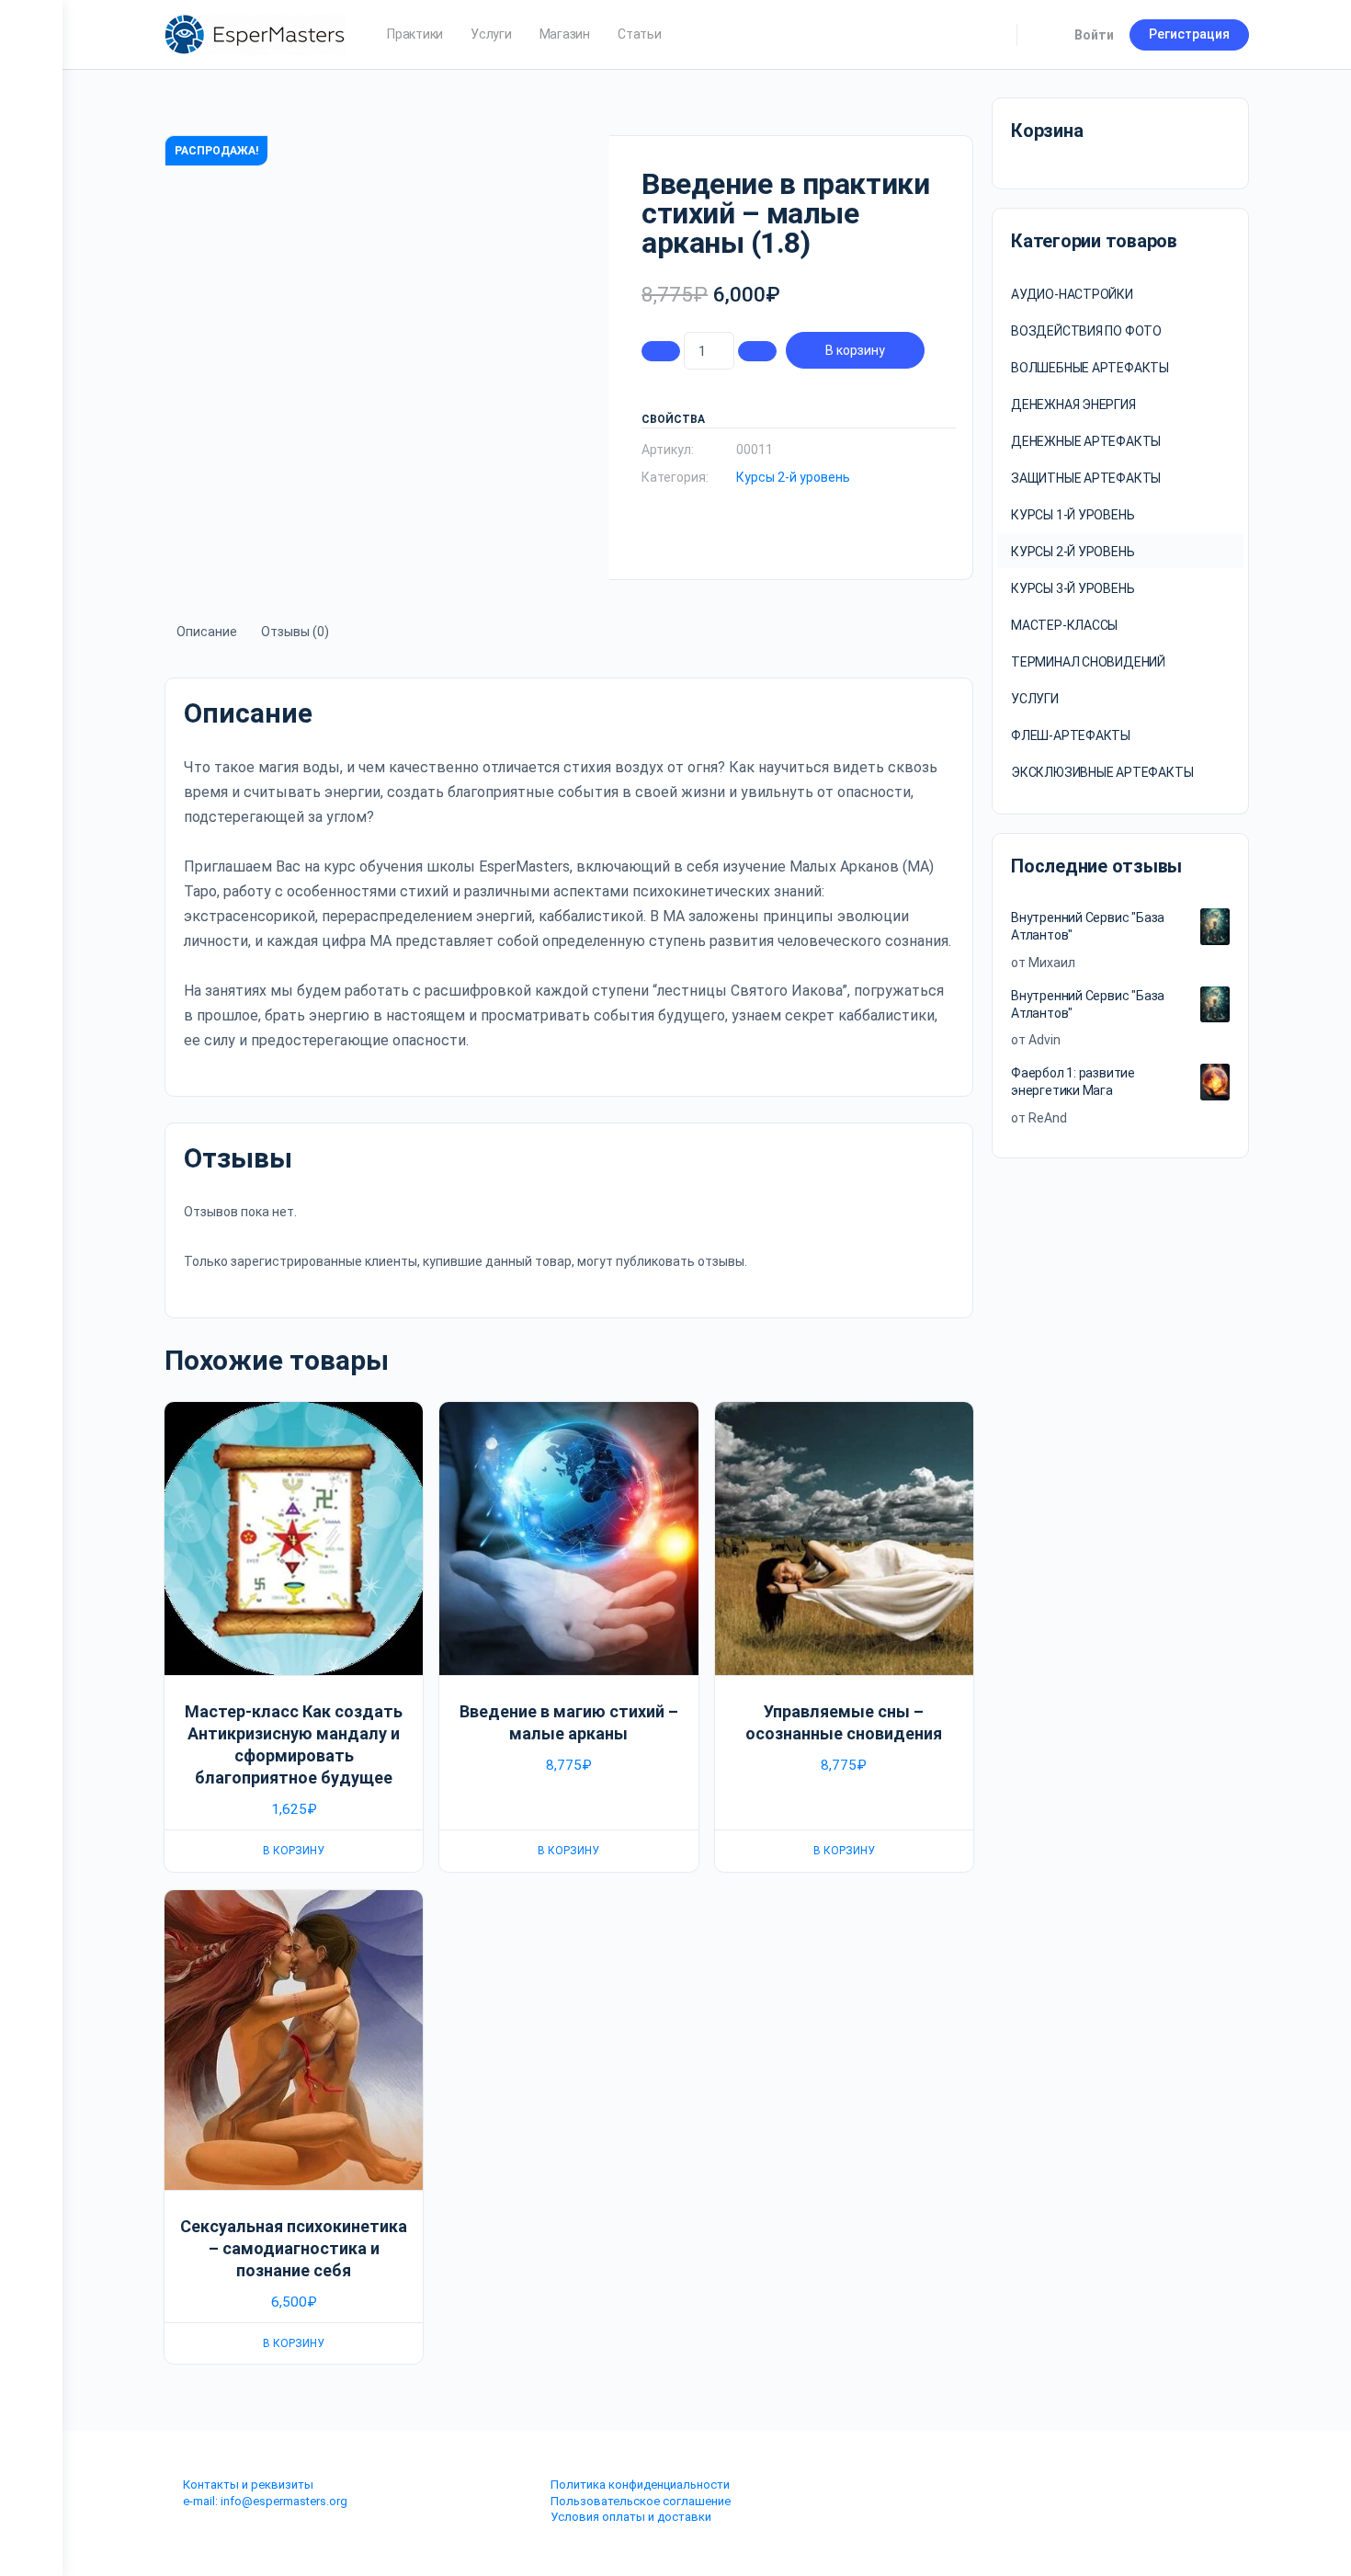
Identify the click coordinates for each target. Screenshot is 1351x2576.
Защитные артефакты (1086, 478)
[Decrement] (661, 351)
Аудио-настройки (1072, 294)
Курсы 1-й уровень (1073, 515)
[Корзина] (1044, 35)
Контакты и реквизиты (248, 2485)
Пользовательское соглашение (641, 2501)
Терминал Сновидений (1088, 662)
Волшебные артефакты (1090, 368)
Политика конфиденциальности (640, 2485)
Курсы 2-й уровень (793, 477)
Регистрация (1189, 34)
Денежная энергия (1073, 405)
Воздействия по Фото (1086, 331)
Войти (1094, 35)
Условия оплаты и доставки (631, 2517)
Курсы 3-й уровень (1073, 588)
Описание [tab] (207, 632)
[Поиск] (991, 35)
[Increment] (757, 351)
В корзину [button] (294, 1851)
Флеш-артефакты (1071, 735)
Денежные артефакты (1086, 441)
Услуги (1035, 699)
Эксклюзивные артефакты (1102, 772)
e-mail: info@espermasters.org (265, 2501)
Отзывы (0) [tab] (295, 632)
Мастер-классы (1064, 625)
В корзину (855, 350)
